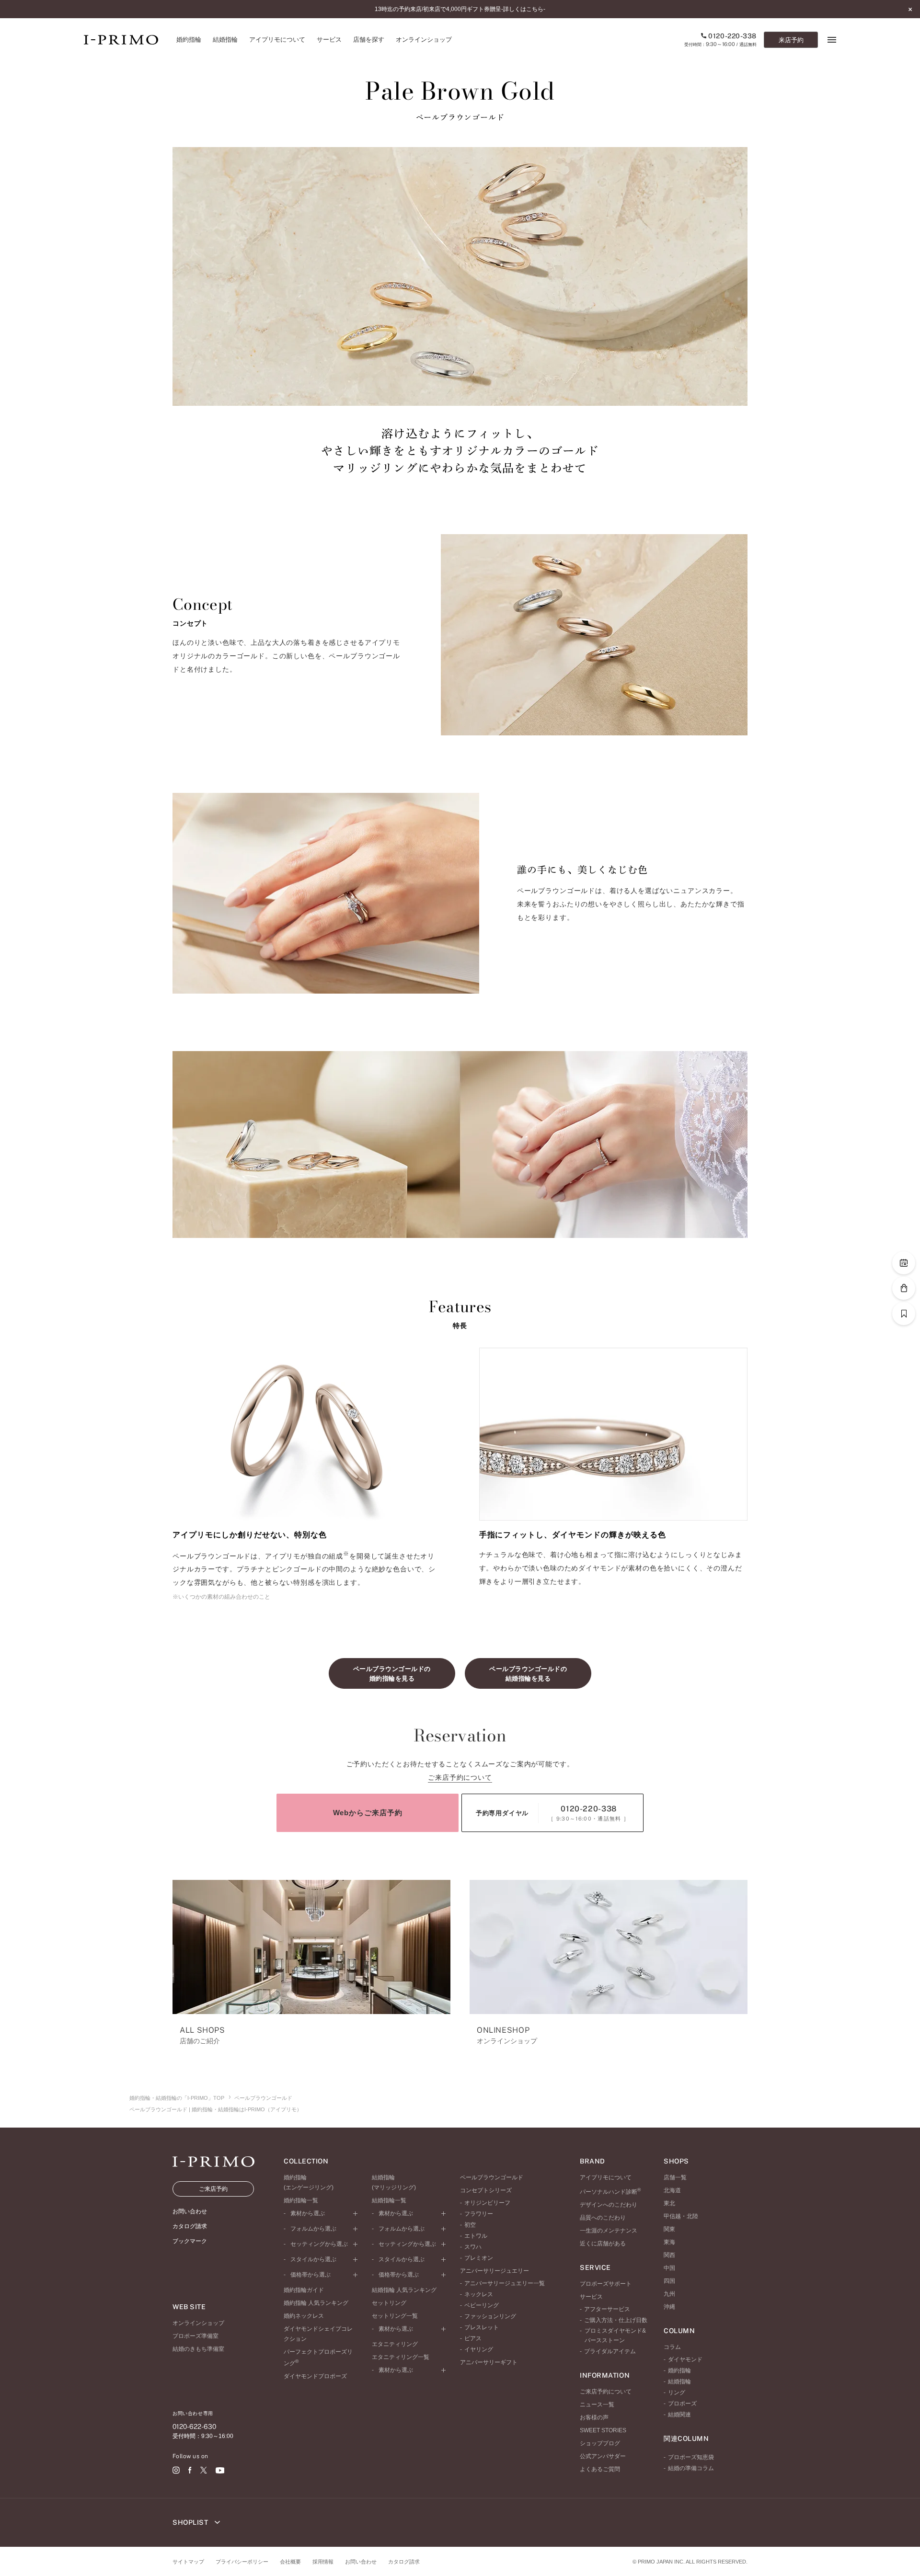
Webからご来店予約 (368, 1813)
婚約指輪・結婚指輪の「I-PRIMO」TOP (177, 2098)
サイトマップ (188, 2562)
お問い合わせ (361, 2562)
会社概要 (290, 2562)
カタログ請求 (404, 2562)
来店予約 (791, 40)
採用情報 (323, 2562)
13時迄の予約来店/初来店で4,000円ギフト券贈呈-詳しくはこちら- (460, 9)
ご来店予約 (213, 2189)
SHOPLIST (191, 2522)
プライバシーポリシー (242, 2562)
